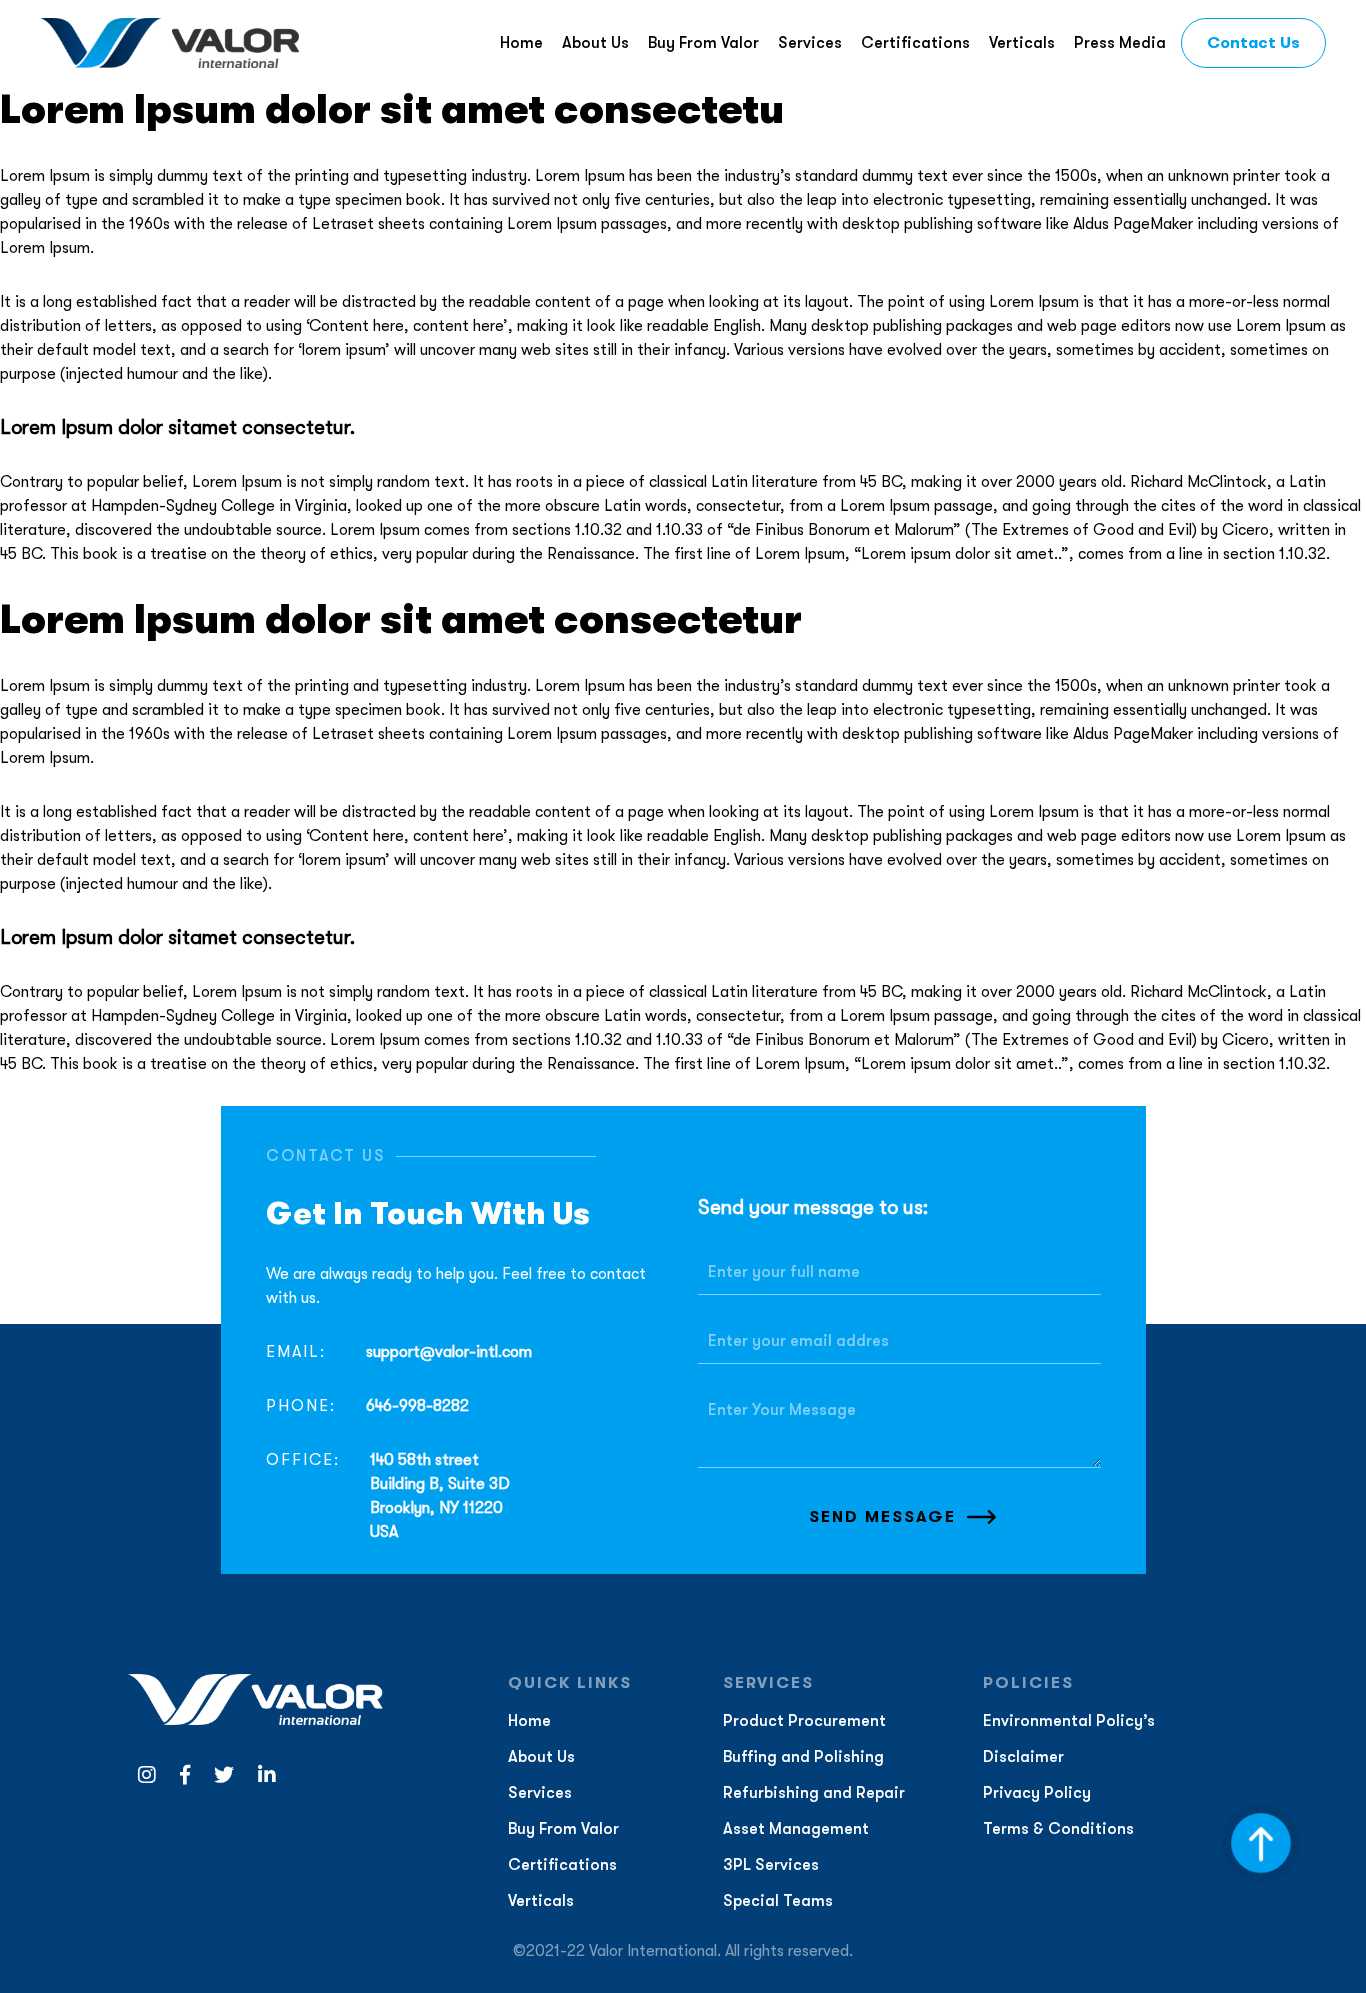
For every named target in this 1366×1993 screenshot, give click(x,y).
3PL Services (771, 1865)
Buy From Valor (703, 43)
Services (810, 43)
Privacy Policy (1037, 1793)
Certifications (915, 43)
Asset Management (796, 1829)
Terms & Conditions (1058, 1829)
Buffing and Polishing (803, 1757)
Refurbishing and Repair (814, 1793)
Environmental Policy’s (1069, 1721)
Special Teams (778, 1901)
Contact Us (1253, 43)
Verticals (1022, 43)
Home (521, 43)
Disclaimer (1023, 1757)
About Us (595, 43)
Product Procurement (804, 1721)
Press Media (1120, 43)
